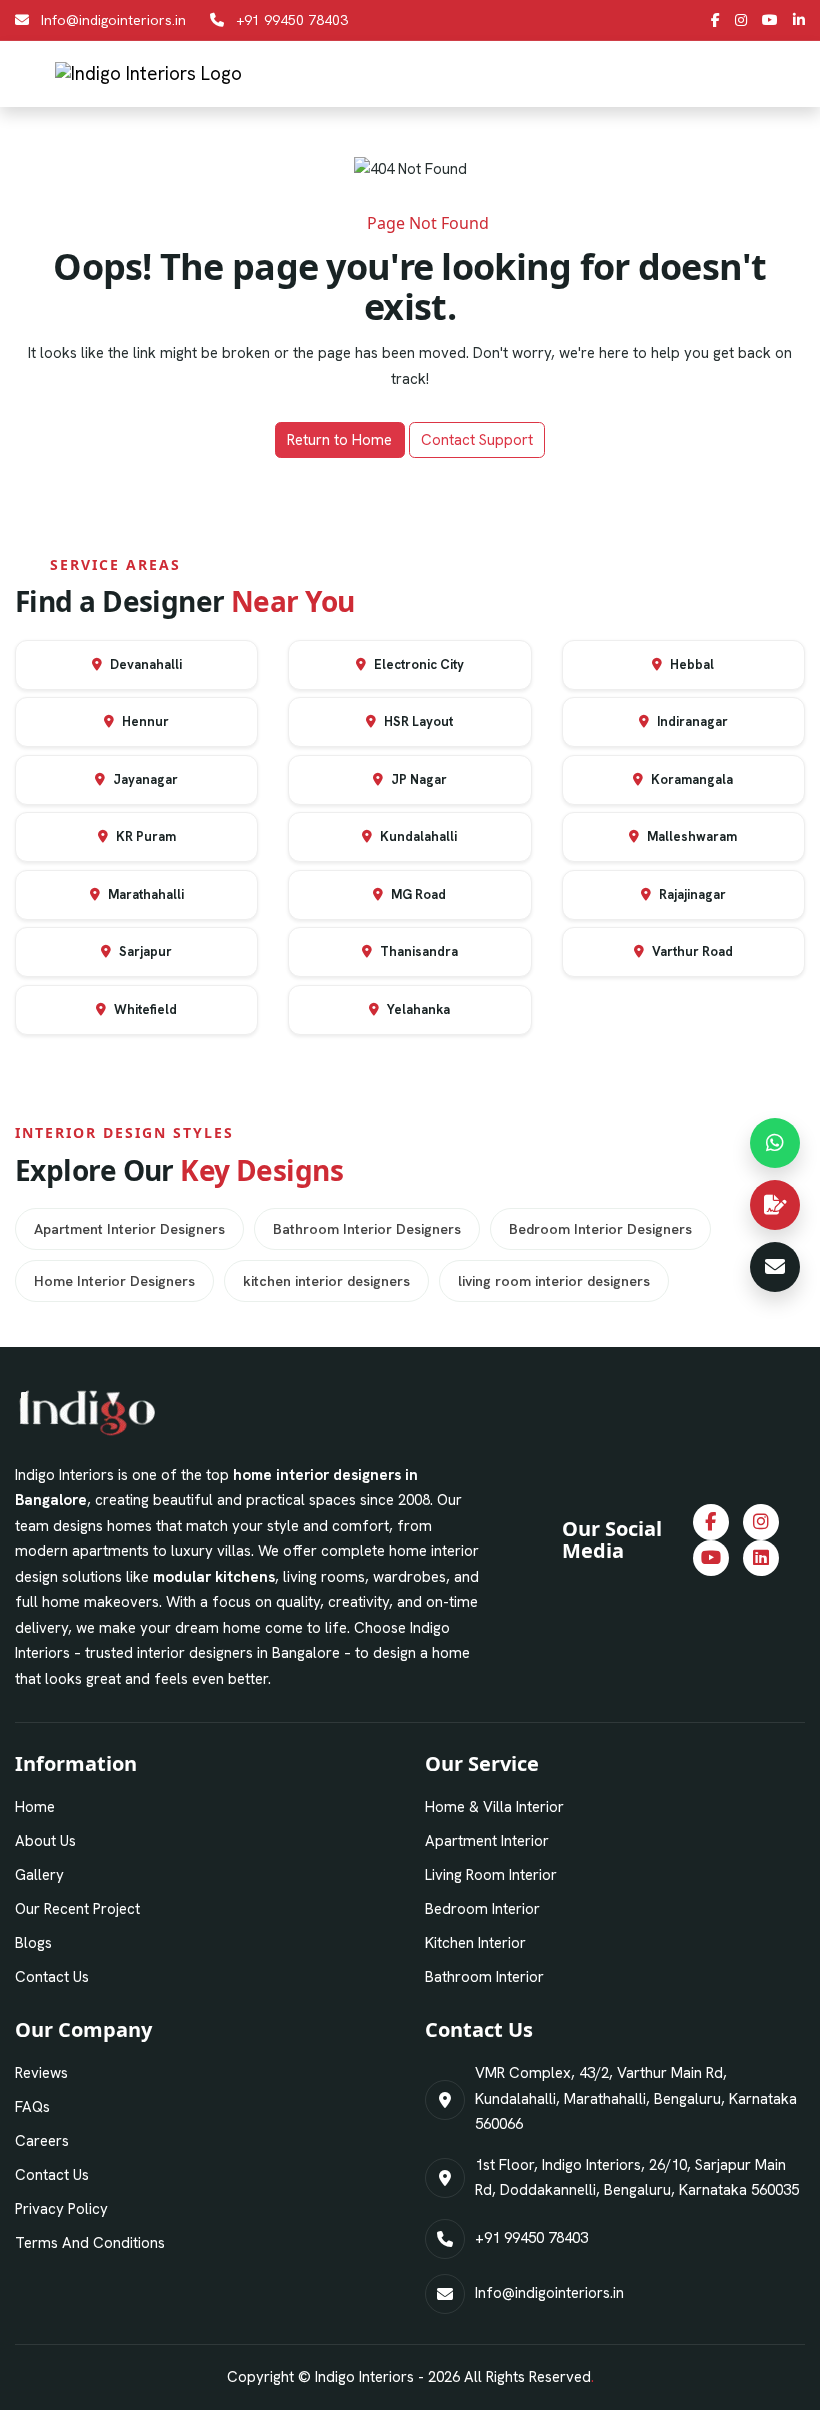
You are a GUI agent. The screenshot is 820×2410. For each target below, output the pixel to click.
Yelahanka (417, 1009)
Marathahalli (144, 894)
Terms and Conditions (90, 2243)
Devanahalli (144, 664)
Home (35, 1807)
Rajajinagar (691, 894)
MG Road (417, 894)
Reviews (41, 2073)
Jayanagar (144, 779)
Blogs (33, 1943)
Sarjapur (144, 951)
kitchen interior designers (326, 1281)
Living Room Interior (491, 1875)
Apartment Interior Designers (129, 1229)
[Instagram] (741, 20)
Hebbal (690, 664)
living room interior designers (554, 1281)
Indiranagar (691, 721)
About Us (45, 1841)
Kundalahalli (417, 836)
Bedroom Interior (482, 1909)
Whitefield (144, 1009)
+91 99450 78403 (292, 20)
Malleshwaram (690, 836)
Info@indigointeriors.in (113, 20)
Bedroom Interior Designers (600, 1229)
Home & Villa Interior (494, 1807)
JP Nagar (417, 779)
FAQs (32, 2107)
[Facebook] (715, 20)
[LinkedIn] (799, 20)
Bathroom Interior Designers (367, 1229)
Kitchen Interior (475, 1943)
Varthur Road (691, 951)
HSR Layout (417, 721)
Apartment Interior (487, 1841)
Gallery (39, 1875)
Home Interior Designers (114, 1281)
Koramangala (690, 779)
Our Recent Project (77, 1909)
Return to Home (339, 440)
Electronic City (417, 664)
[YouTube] (770, 20)
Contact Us (52, 1977)
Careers (42, 2141)
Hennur (144, 721)
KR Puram (144, 836)
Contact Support (477, 440)
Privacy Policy (61, 2209)
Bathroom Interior (484, 1977)
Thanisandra (417, 951)
